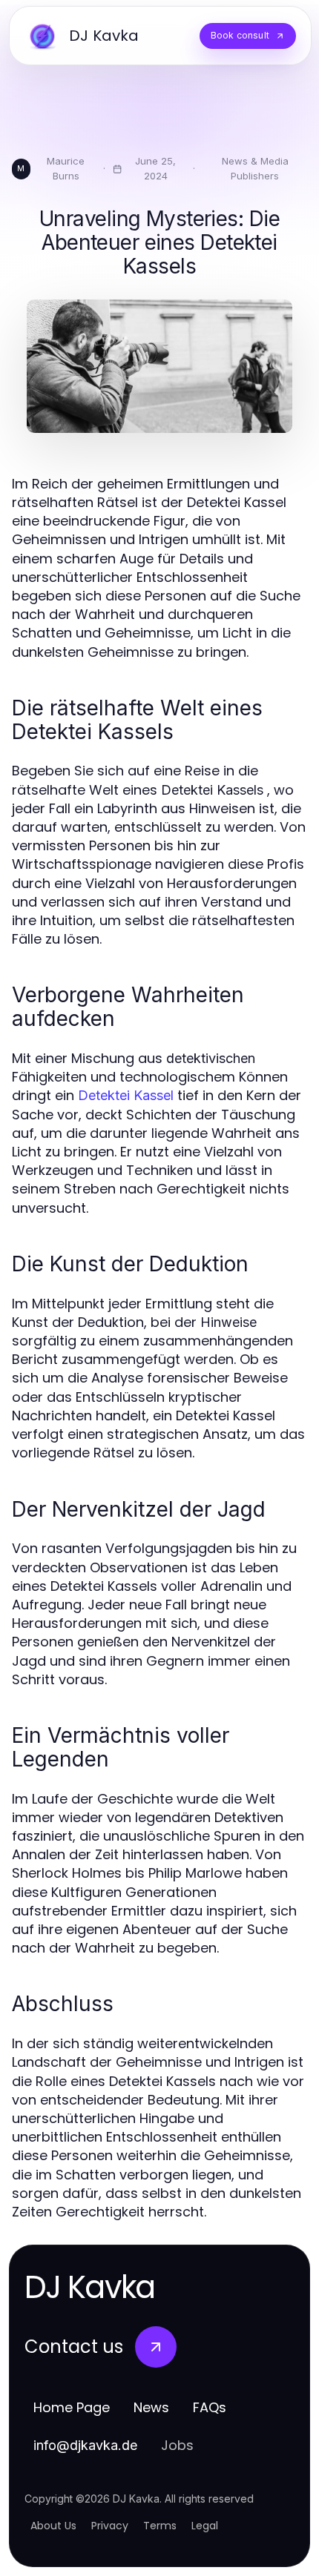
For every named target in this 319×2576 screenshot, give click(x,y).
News (151, 2407)
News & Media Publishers (255, 168)
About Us (53, 2526)
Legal (205, 2526)
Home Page (72, 2407)
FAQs (210, 2407)
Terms (160, 2526)
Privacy (110, 2526)
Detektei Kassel (126, 1095)
